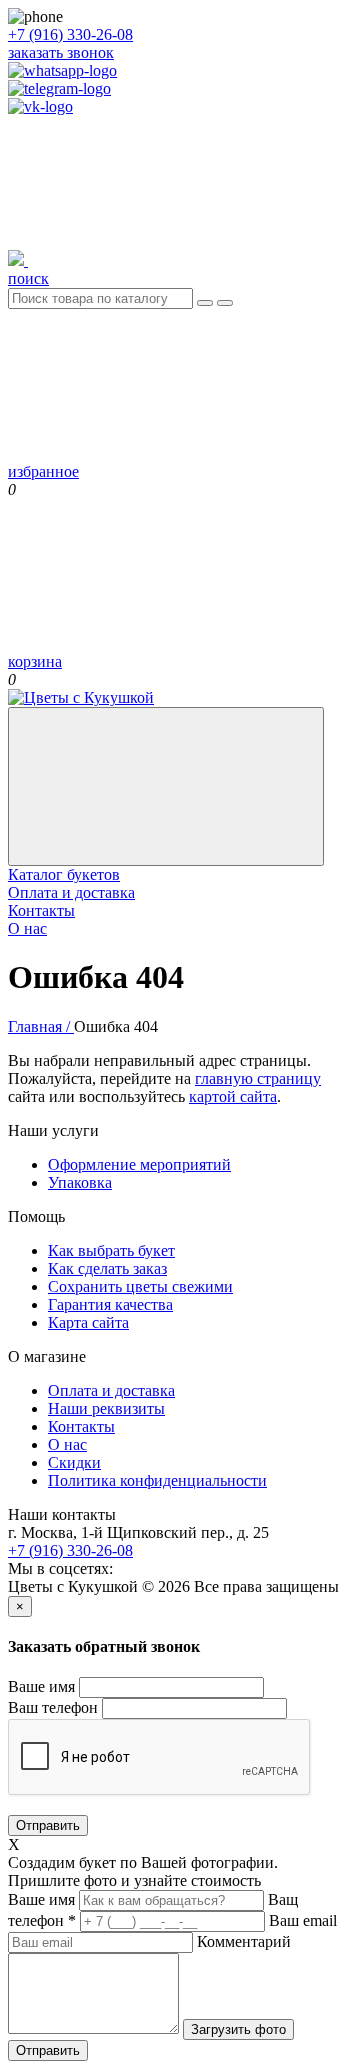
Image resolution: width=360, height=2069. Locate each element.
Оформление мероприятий (139, 1164)
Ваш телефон (53, 1707)
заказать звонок (61, 52)
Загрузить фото (238, 2029)
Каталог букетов (64, 874)
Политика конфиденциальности (157, 1480)
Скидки (74, 1462)
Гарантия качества (110, 1304)
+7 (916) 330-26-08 (70, 34)
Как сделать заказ (107, 1268)
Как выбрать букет (111, 1250)
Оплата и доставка (71, 892)
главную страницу (258, 1078)
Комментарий (244, 1941)
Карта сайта (88, 1322)
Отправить (48, 1825)
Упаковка (80, 1182)
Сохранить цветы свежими (140, 1286)
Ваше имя (41, 1686)
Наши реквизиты (106, 1408)
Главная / (41, 1026)
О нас (27, 928)
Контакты (41, 910)
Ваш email (303, 1920)
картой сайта (233, 1096)
